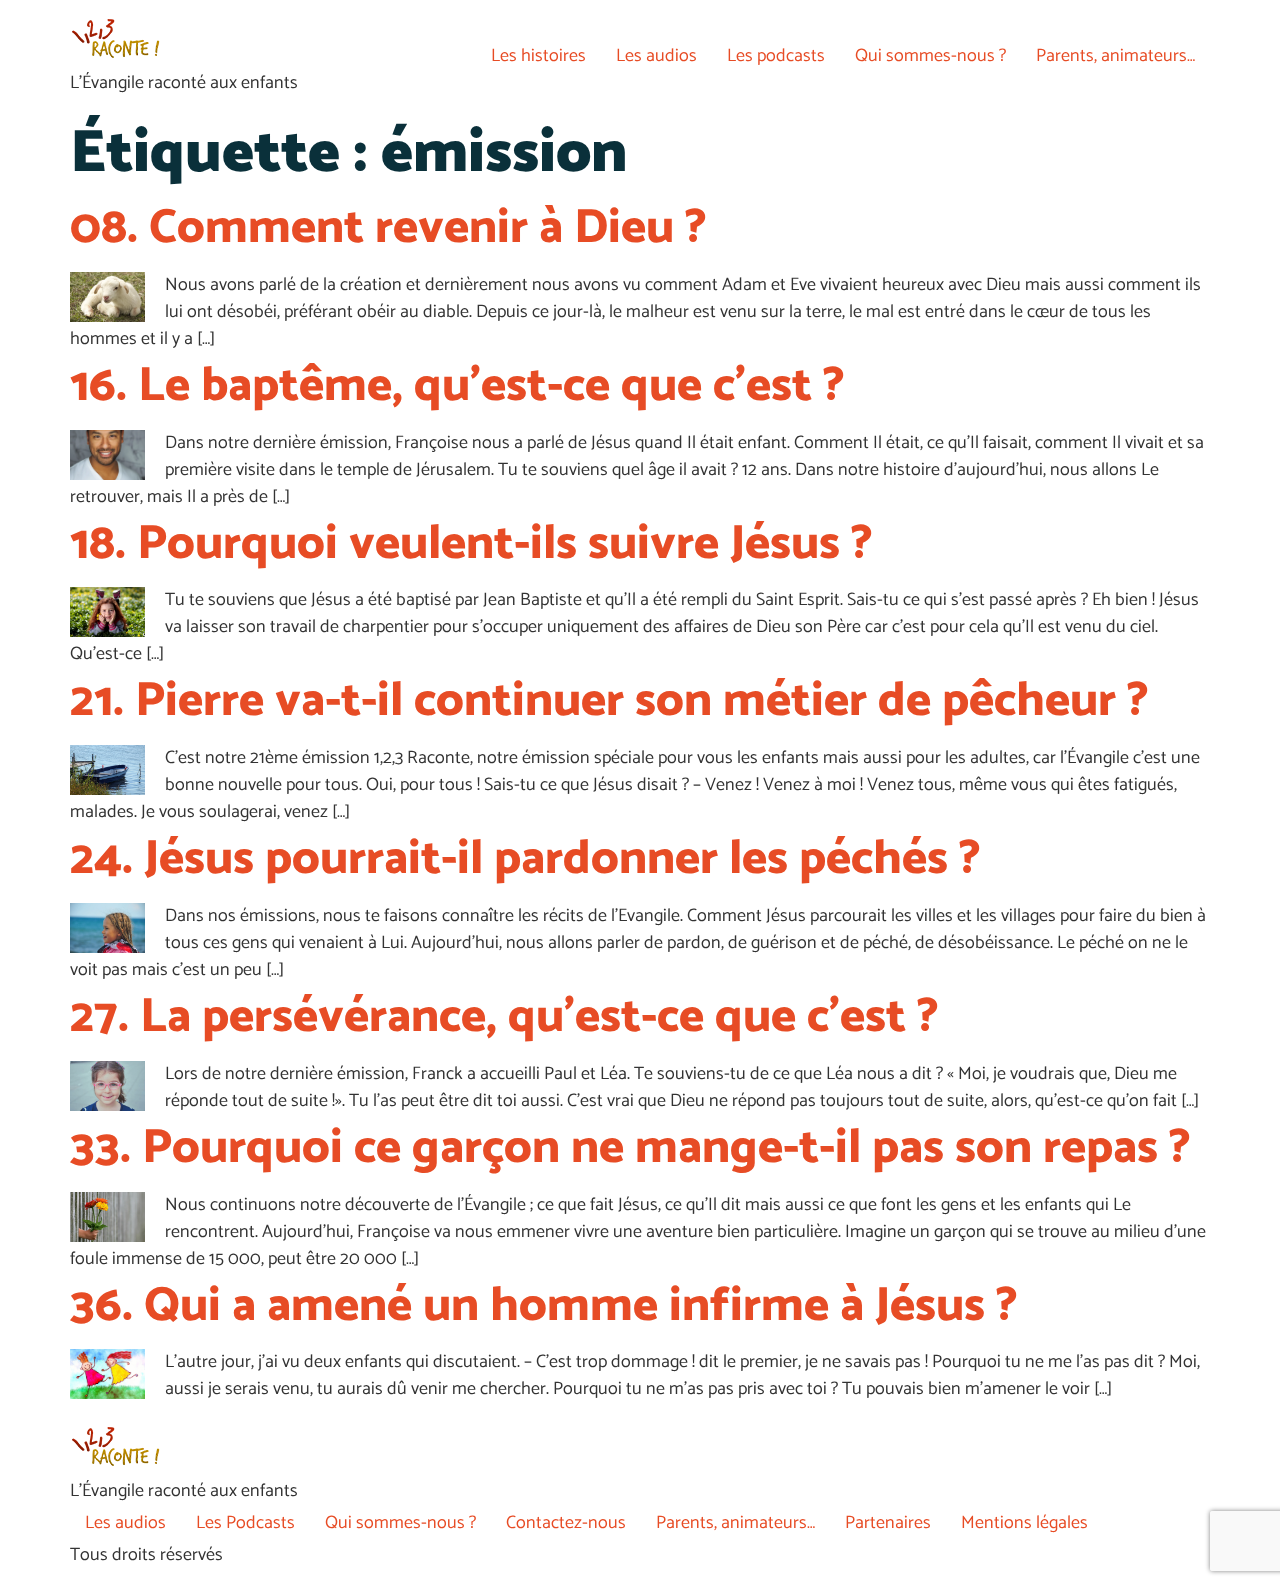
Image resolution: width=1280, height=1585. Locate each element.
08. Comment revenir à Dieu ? (388, 228)
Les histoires (538, 56)
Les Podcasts (245, 1523)
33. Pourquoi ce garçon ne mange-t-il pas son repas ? (630, 1148)
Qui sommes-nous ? (930, 56)
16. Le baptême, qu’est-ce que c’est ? (457, 386)
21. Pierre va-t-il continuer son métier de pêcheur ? (609, 701)
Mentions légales (1024, 1523)
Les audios (656, 56)
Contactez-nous (566, 1523)
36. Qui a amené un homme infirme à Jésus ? (544, 1306)
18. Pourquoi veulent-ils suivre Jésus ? (471, 544)
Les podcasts (776, 56)
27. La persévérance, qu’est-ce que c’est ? (504, 1017)
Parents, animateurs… (1115, 56)
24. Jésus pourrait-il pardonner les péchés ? (525, 859)
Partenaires (888, 1523)
